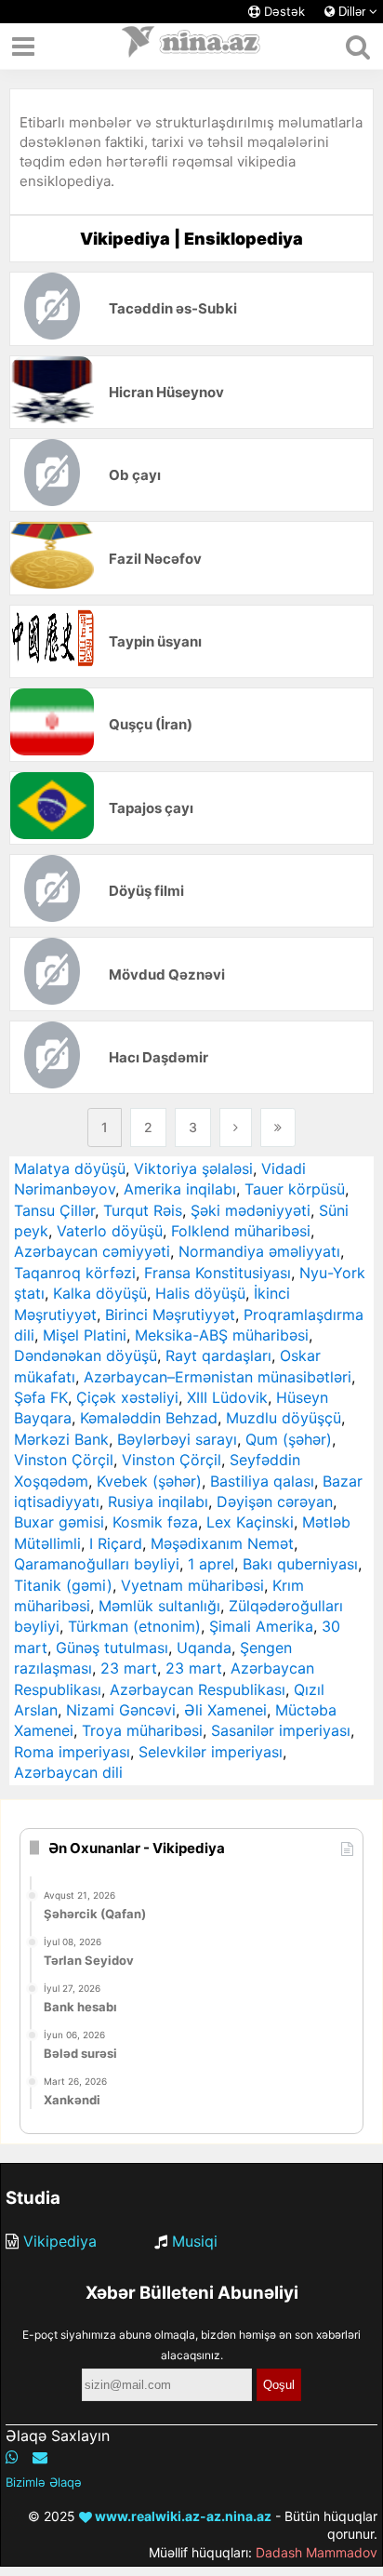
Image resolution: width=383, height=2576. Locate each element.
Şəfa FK (41, 1397)
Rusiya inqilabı (158, 1502)
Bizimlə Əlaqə (44, 2482)
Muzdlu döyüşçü (284, 1418)
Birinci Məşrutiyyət (170, 1315)
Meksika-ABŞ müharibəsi (222, 1335)
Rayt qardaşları (218, 1355)
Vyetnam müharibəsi (192, 1585)
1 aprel (211, 1564)
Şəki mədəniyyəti (251, 1210)
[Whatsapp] (12, 2457)
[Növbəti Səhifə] (236, 1128)
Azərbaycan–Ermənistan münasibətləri (218, 1377)
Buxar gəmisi (59, 1522)
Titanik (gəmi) (63, 1585)
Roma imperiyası (72, 1752)
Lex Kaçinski (250, 1522)
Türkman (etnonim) (134, 1626)
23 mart (129, 1668)
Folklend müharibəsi (241, 1231)
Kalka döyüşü (100, 1293)
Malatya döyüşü (70, 1168)
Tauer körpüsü (295, 1189)
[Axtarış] (357, 47)
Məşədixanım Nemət (222, 1543)
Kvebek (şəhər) (149, 1481)
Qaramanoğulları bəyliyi (97, 1564)
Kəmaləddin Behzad (149, 1418)
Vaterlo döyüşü (110, 1231)
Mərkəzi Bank (61, 1439)
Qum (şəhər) (289, 1439)
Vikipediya (60, 2241)
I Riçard (116, 1543)
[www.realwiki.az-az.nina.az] (191, 47)
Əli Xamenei (225, 1710)
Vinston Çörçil (64, 1460)
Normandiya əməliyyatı (259, 1251)
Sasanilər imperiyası (281, 1730)
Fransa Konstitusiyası (218, 1273)
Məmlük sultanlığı (159, 1606)
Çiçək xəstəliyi (127, 1397)
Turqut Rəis (143, 1210)
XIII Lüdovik (227, 1397)
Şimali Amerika (261, 1626)
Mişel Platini (85, 1335)
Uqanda (204, 1648)
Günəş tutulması (112, 1648)
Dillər (352, 12)
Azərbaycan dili (68, 1772)
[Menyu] (23, 47)
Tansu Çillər (54, 1210)
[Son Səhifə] (278, 1128)
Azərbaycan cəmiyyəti (92, 1251)
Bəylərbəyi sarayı (177, 1439)
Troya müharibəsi (142, 1730)
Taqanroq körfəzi (75, 1273)
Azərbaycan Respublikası (198, 1689)
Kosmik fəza (155, 1522)
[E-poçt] (40, 2457)
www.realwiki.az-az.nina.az (182, 2516)
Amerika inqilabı (180, 1189)
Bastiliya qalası (262, 1481)
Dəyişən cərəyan (275, 1502)
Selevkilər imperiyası (211, 1752)
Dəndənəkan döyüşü (86, 1355)
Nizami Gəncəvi (121, 1710)
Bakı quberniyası (300, 1564)
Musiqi (195, 2241)
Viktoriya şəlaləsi (193, 1168)
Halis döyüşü (200, 1293)
